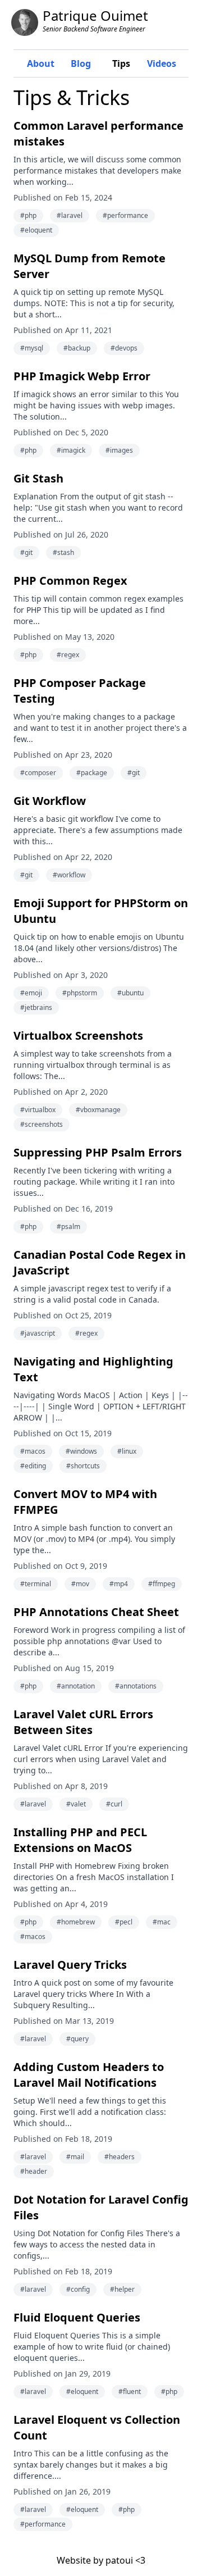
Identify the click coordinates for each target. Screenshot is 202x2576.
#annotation (76, 1686)
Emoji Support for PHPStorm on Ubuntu (101, 911)
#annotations (136, 1686)
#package (92, 773)
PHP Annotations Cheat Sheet (96, 1612)
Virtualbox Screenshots (78, 1036)
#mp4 (119, 1584)
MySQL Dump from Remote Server (89, 266)
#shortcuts (83, 1466)
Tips (121, 63)
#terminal (36, 1584)
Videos (162, 63)
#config (78, 2289)
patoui (119, 2560)
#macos (33, 1451)
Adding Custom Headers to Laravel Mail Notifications (89, 2075)
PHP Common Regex (70, 581)
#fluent (130, 2391)
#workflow (69, 875)
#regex (68, 655)
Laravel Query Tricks (70, 1965)
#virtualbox (38, 1110)
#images (119, 450)
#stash (63, 552)
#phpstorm (80, 993)
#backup (77, 348)
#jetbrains (36, 1007)
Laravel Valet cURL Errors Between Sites (83, 1722)
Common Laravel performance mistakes (98, 133)
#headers (120, 2157)
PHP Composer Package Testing (80, 691)
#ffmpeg (162, 1584)
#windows (81, 1451)
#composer (38, 773)
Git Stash (38, 478)
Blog (81, 63)
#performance (125, 215)
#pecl (124, 1922)
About (41, 63)
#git (26, 552)
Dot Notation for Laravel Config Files (101, 2207)
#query (77, 2039)
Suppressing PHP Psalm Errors (98, 1152)
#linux (127, 1451)
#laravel (70, 215)
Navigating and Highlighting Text (93, 1369)
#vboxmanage (98, 1110)
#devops (124, 348)
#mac (162, 1922)
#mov (80, 1584)
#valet (76, 1804)
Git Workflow (50, 801)
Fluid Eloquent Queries (77, 2317)
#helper (122, 2289)
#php (28, 215)
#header (34, 2171)
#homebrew (76, 1922)
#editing (33, 1466)
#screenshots (42, 1124)
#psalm (68, 1226)
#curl (114, 1804)
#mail (75, 2157)
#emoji (31, 993)
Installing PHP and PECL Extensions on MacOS (80, 1840)
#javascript (38, 1333)
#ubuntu (130, 993)
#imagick (71, 450)
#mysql (32, 348)
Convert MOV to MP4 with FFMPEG (85, 1502)
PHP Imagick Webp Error (82, 376)
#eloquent (36, 230)
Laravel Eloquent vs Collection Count (97, 2427)
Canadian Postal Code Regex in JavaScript (100, 1262)
